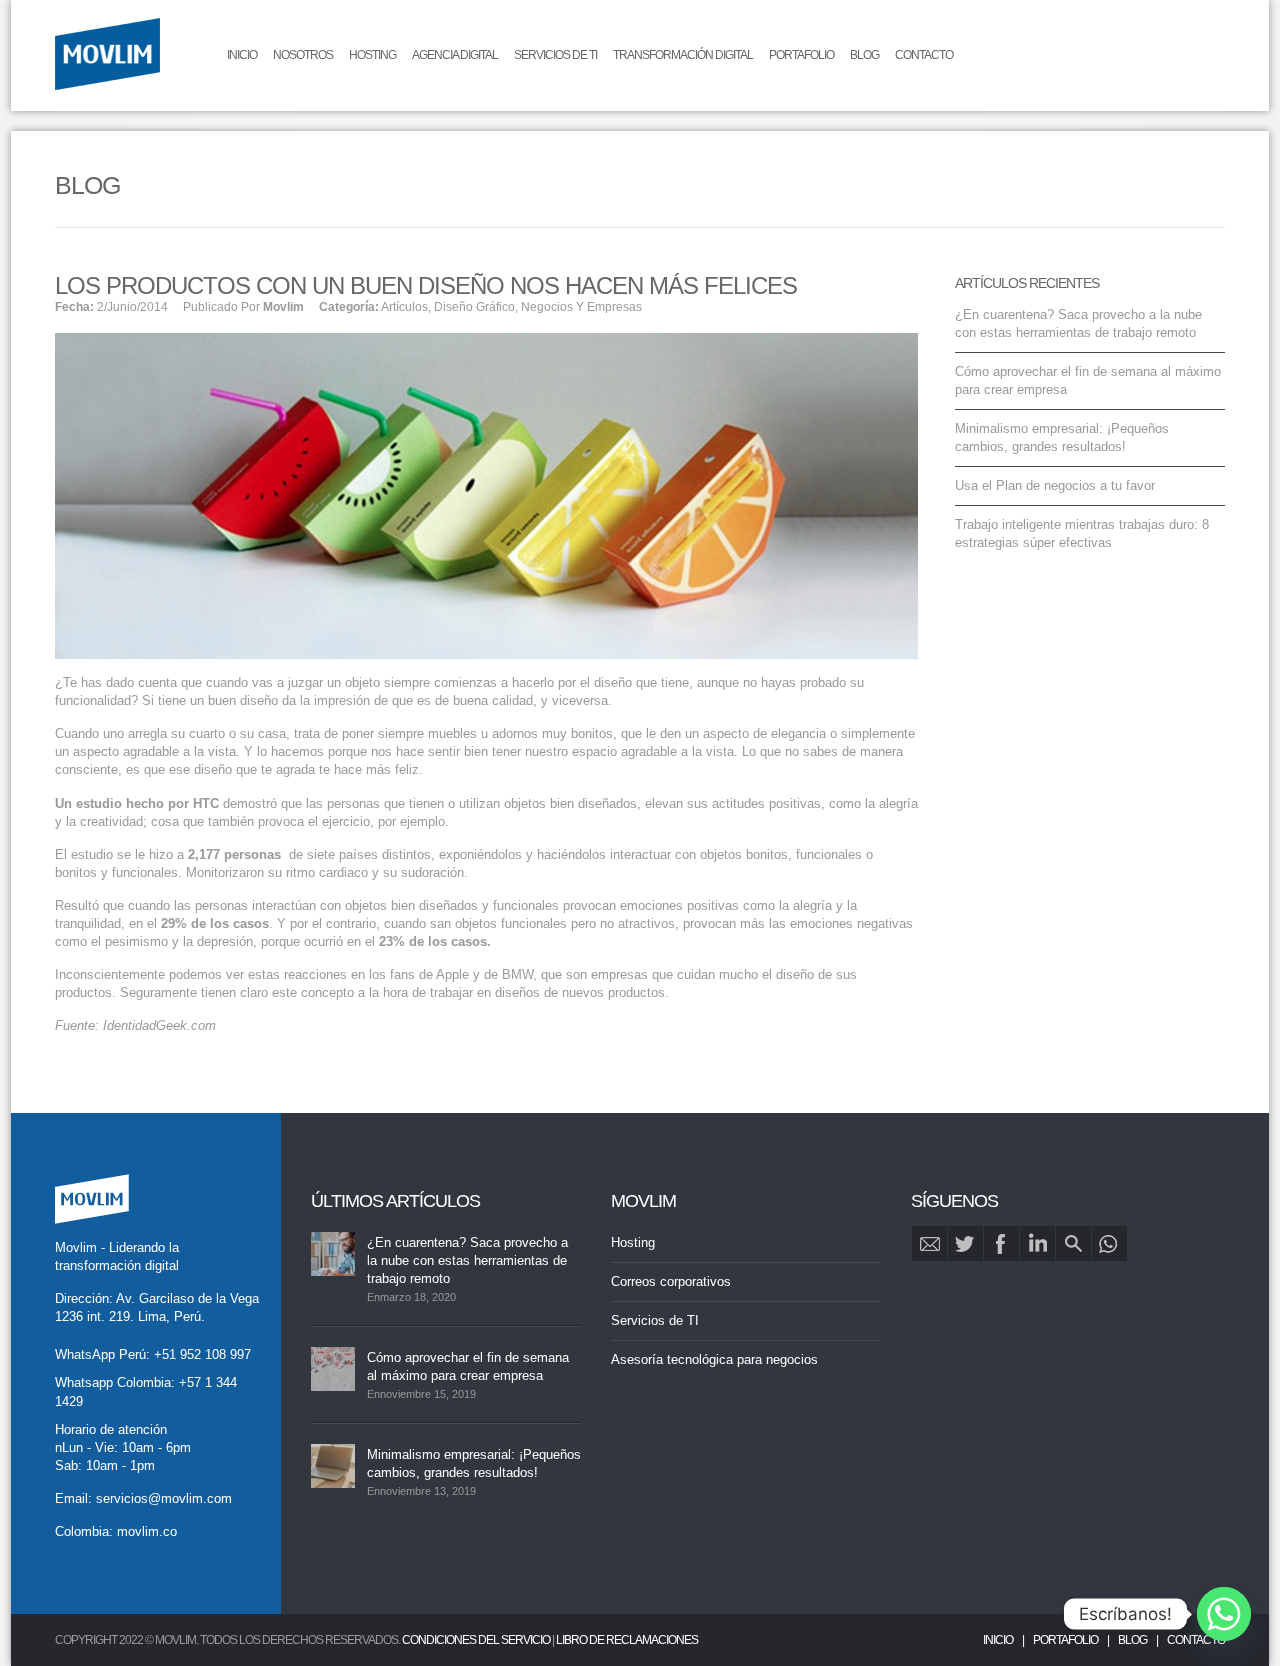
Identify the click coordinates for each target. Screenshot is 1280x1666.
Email (929, 1243)
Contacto (924, 55)
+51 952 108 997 (202, 1354)
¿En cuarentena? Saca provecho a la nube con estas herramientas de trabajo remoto (467, 1260)
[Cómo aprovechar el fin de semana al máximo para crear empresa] (333, 1369)
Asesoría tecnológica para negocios (714, 1359)
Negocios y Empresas (581, 307)
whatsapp (1109, 1243)
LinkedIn (1037, 1243)
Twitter (965, 1243)
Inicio (242, 55)
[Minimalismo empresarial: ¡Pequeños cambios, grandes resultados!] (333, 1466)
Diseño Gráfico (474, 307)
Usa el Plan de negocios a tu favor (1055, 485)
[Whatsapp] (1224, 1614)
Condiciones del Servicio (476, 1640)
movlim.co (147, 1531)
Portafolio (801, 55)
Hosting (372, 55)
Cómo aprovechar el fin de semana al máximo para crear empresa (468, 1366)
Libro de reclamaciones (627, 1640)
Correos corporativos (671, 1281)
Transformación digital (683, 55)
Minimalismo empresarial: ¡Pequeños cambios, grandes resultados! (474, 1463)
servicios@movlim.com (164, 1498)
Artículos (404, 307)
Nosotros (303, 55)
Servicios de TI (555, 55)
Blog (864, 55)
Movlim (283, 307)
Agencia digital (455, 55)
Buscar (1073, 1243)
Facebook (1001, 1243)
